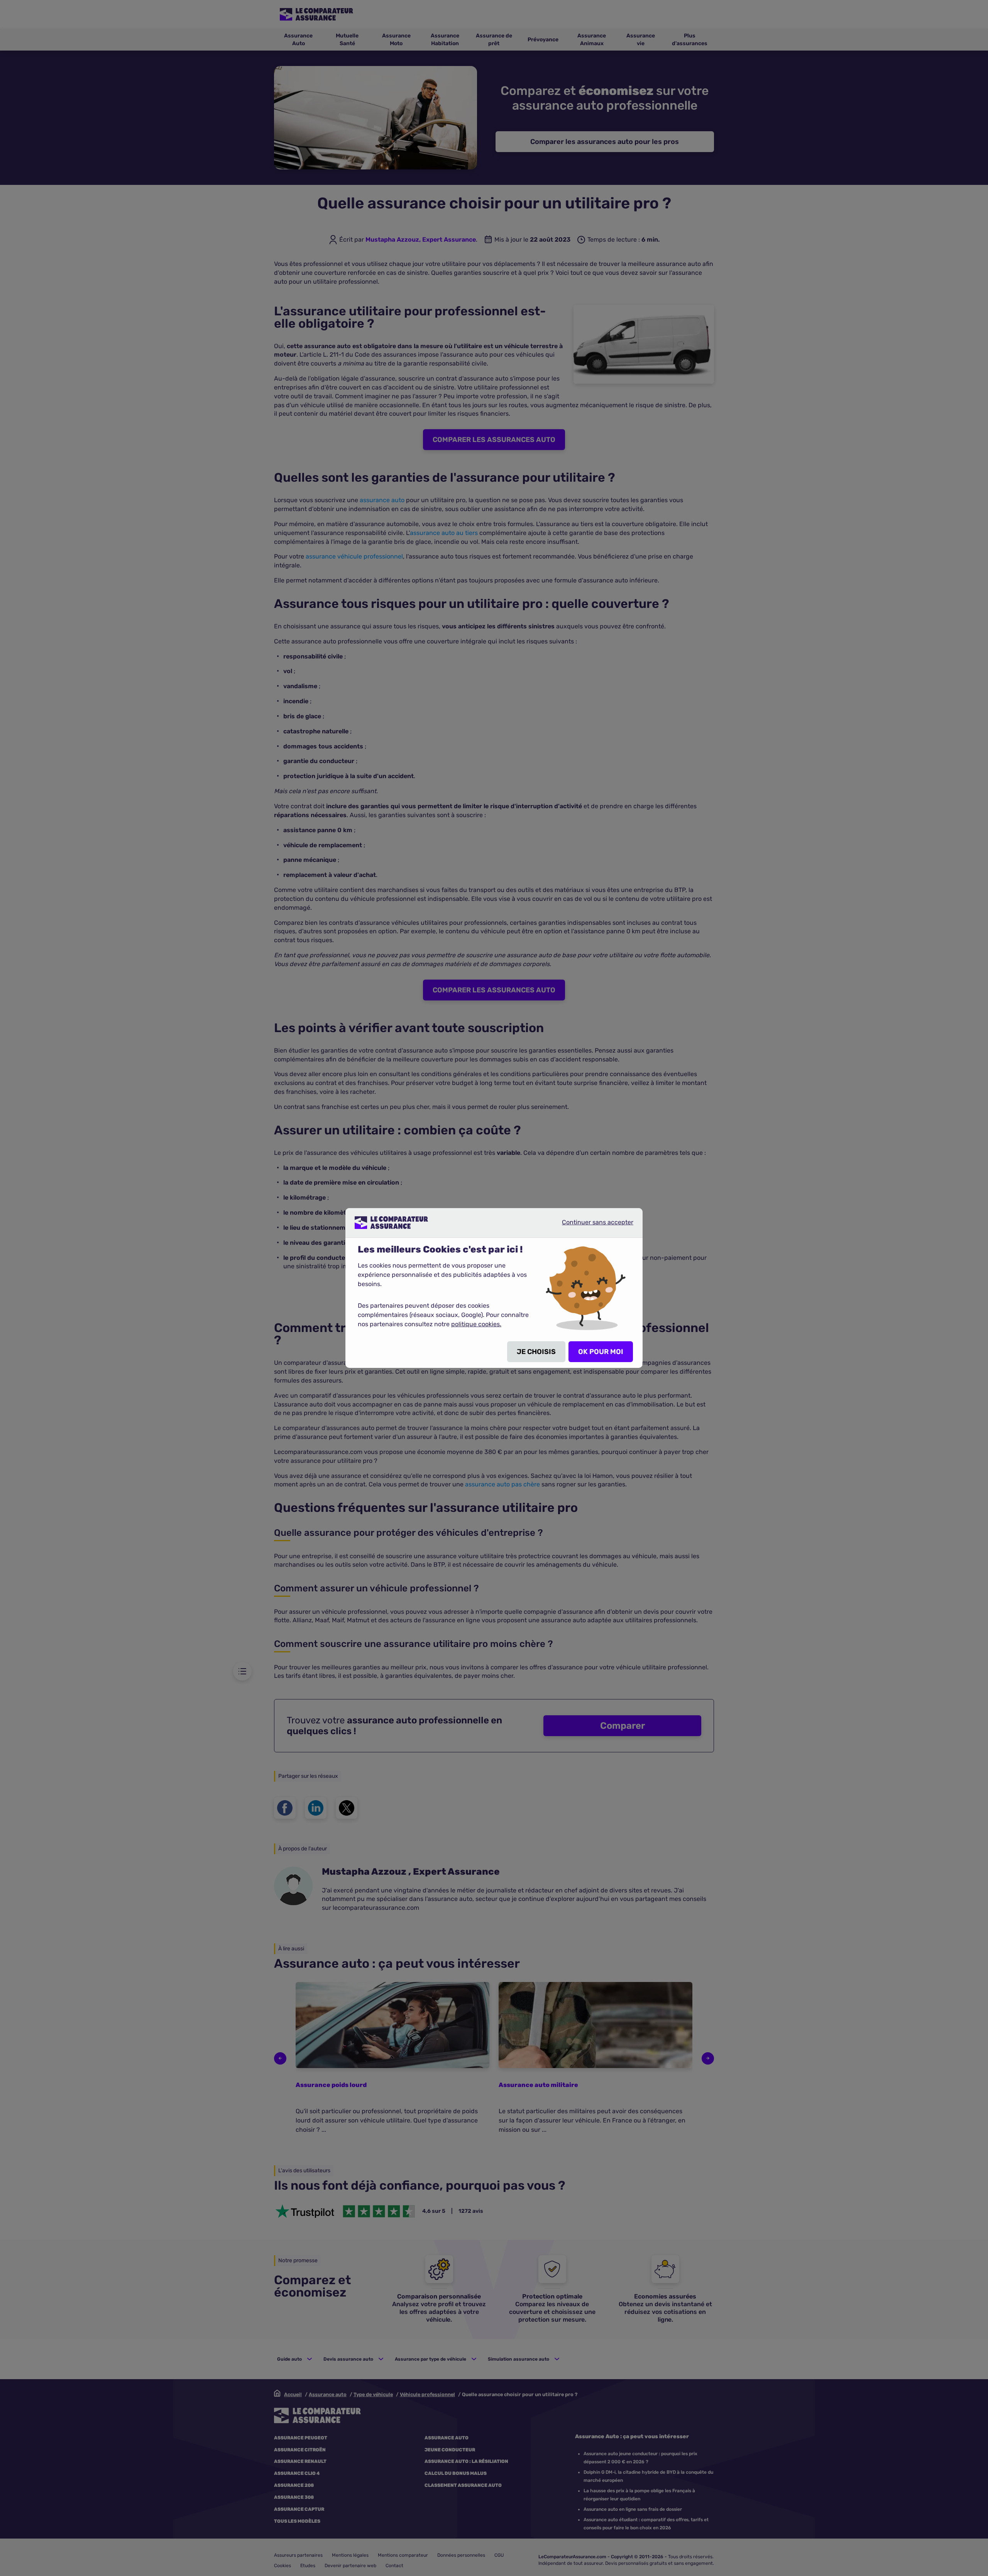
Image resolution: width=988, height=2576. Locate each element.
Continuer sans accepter (591, 1225)
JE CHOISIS (536, 1352)
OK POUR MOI (601, 1352)
